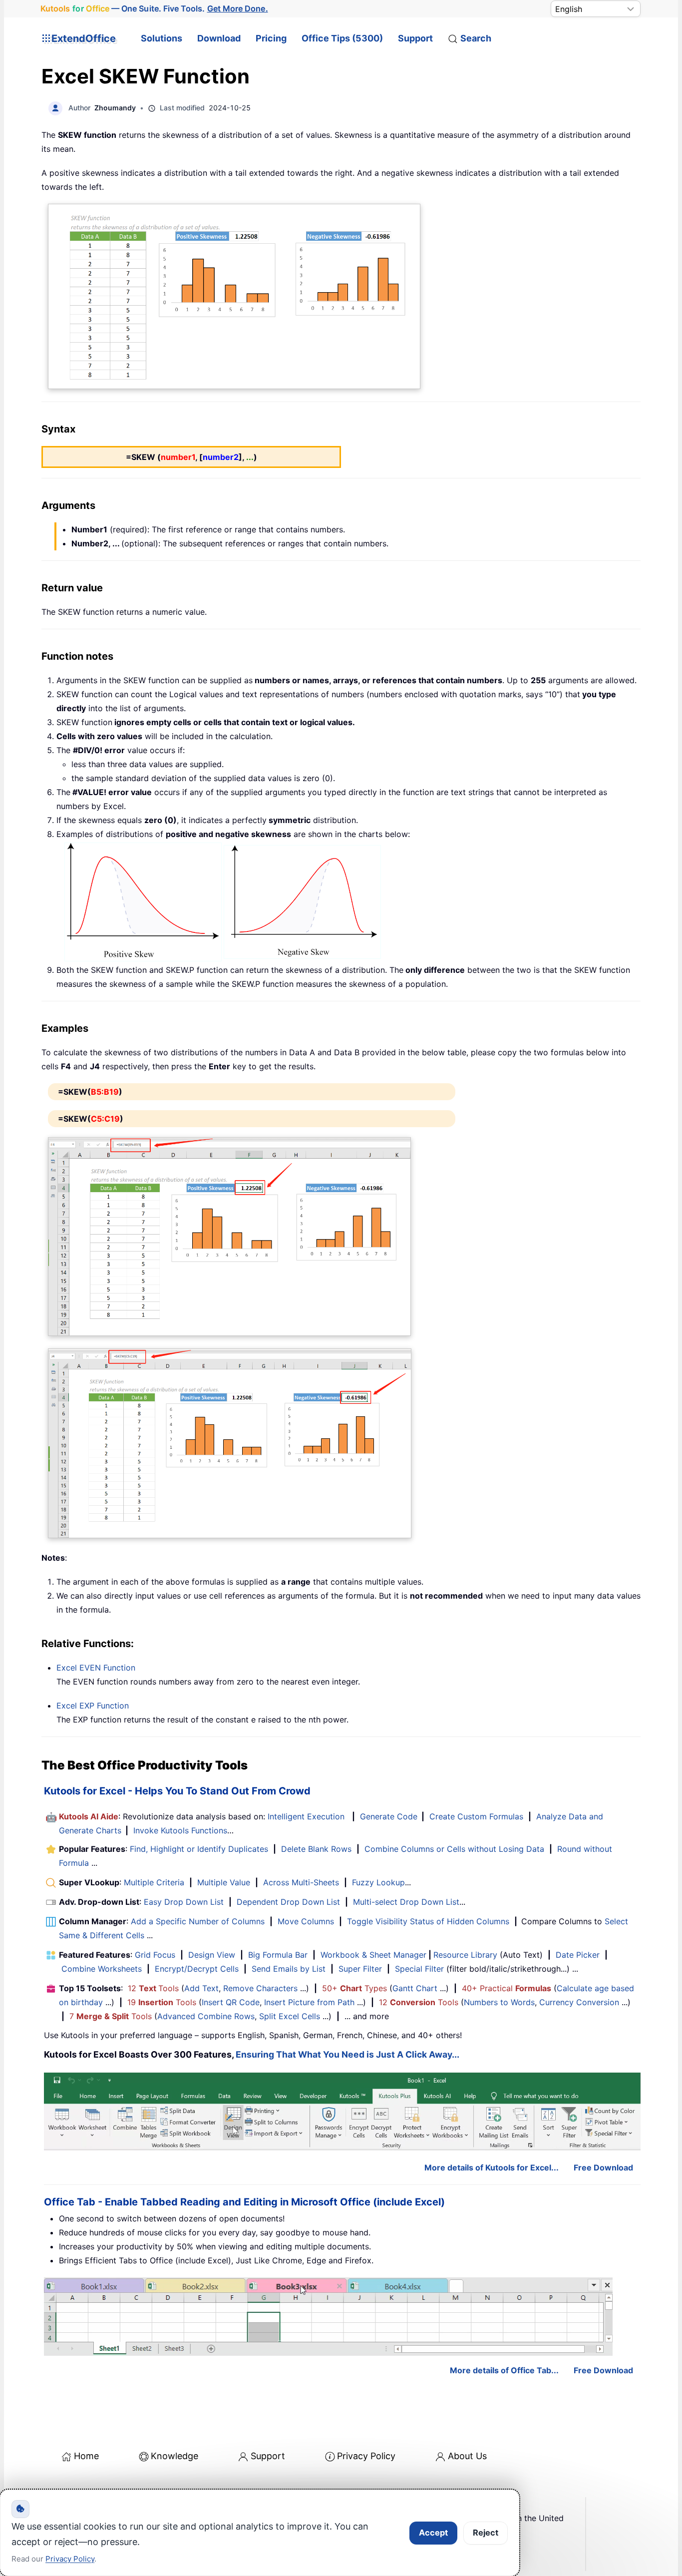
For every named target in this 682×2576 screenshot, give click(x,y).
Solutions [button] (162, 38)
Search (476, 38)
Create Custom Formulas (476, 1816)
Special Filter (419, 1969)
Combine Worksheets (102, 1969)
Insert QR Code (231, 2002)
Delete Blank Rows (316, 1849)
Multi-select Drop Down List (406, 1902)
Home (86, 2456)
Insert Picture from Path (309, 2002)
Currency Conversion (579, 2002)
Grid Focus (155, 1955)
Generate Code (389, 1816)
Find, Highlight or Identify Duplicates (199, 1849)
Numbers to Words (499, 2002)
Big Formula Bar (278, 1955)
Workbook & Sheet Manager (373, 1955)
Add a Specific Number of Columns (198, 1921)
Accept (433, 2533)
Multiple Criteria (154, 1882)
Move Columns (306, 1921)
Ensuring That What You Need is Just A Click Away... (347, 2054)
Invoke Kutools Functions (180, 1830)
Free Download (603, 2167)
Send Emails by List (289, 1969)
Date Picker (578, 1955)
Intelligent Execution (306, 1816)
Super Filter (360, 1969)
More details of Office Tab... (504, 2370)
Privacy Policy (366, 2456)
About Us (467, 2456)
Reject (486, 2533)
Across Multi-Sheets (301, 1882)
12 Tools (153, 1988)
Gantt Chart (415, 1988)
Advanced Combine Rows (206, 2016)
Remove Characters (260, 1988)
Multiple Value (225, 1882)
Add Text (201, 1988)
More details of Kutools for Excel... (492, 2167)
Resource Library (465, 1955)
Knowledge (174, 2456)
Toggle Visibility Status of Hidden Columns (428, 1921)
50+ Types (354, 1988)
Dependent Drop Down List (288, 1902)
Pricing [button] (271, 38)
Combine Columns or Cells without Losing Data (454, 1849)
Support (415, 38)
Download (219, 38)
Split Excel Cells (290, 2016)
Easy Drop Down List (184, 1902)
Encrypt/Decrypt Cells (197, 1969)
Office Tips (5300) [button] (342, 38)
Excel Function (96, 1668)
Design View (212, 1955)
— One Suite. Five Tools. (154, 9)
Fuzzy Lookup (378, 1882)
